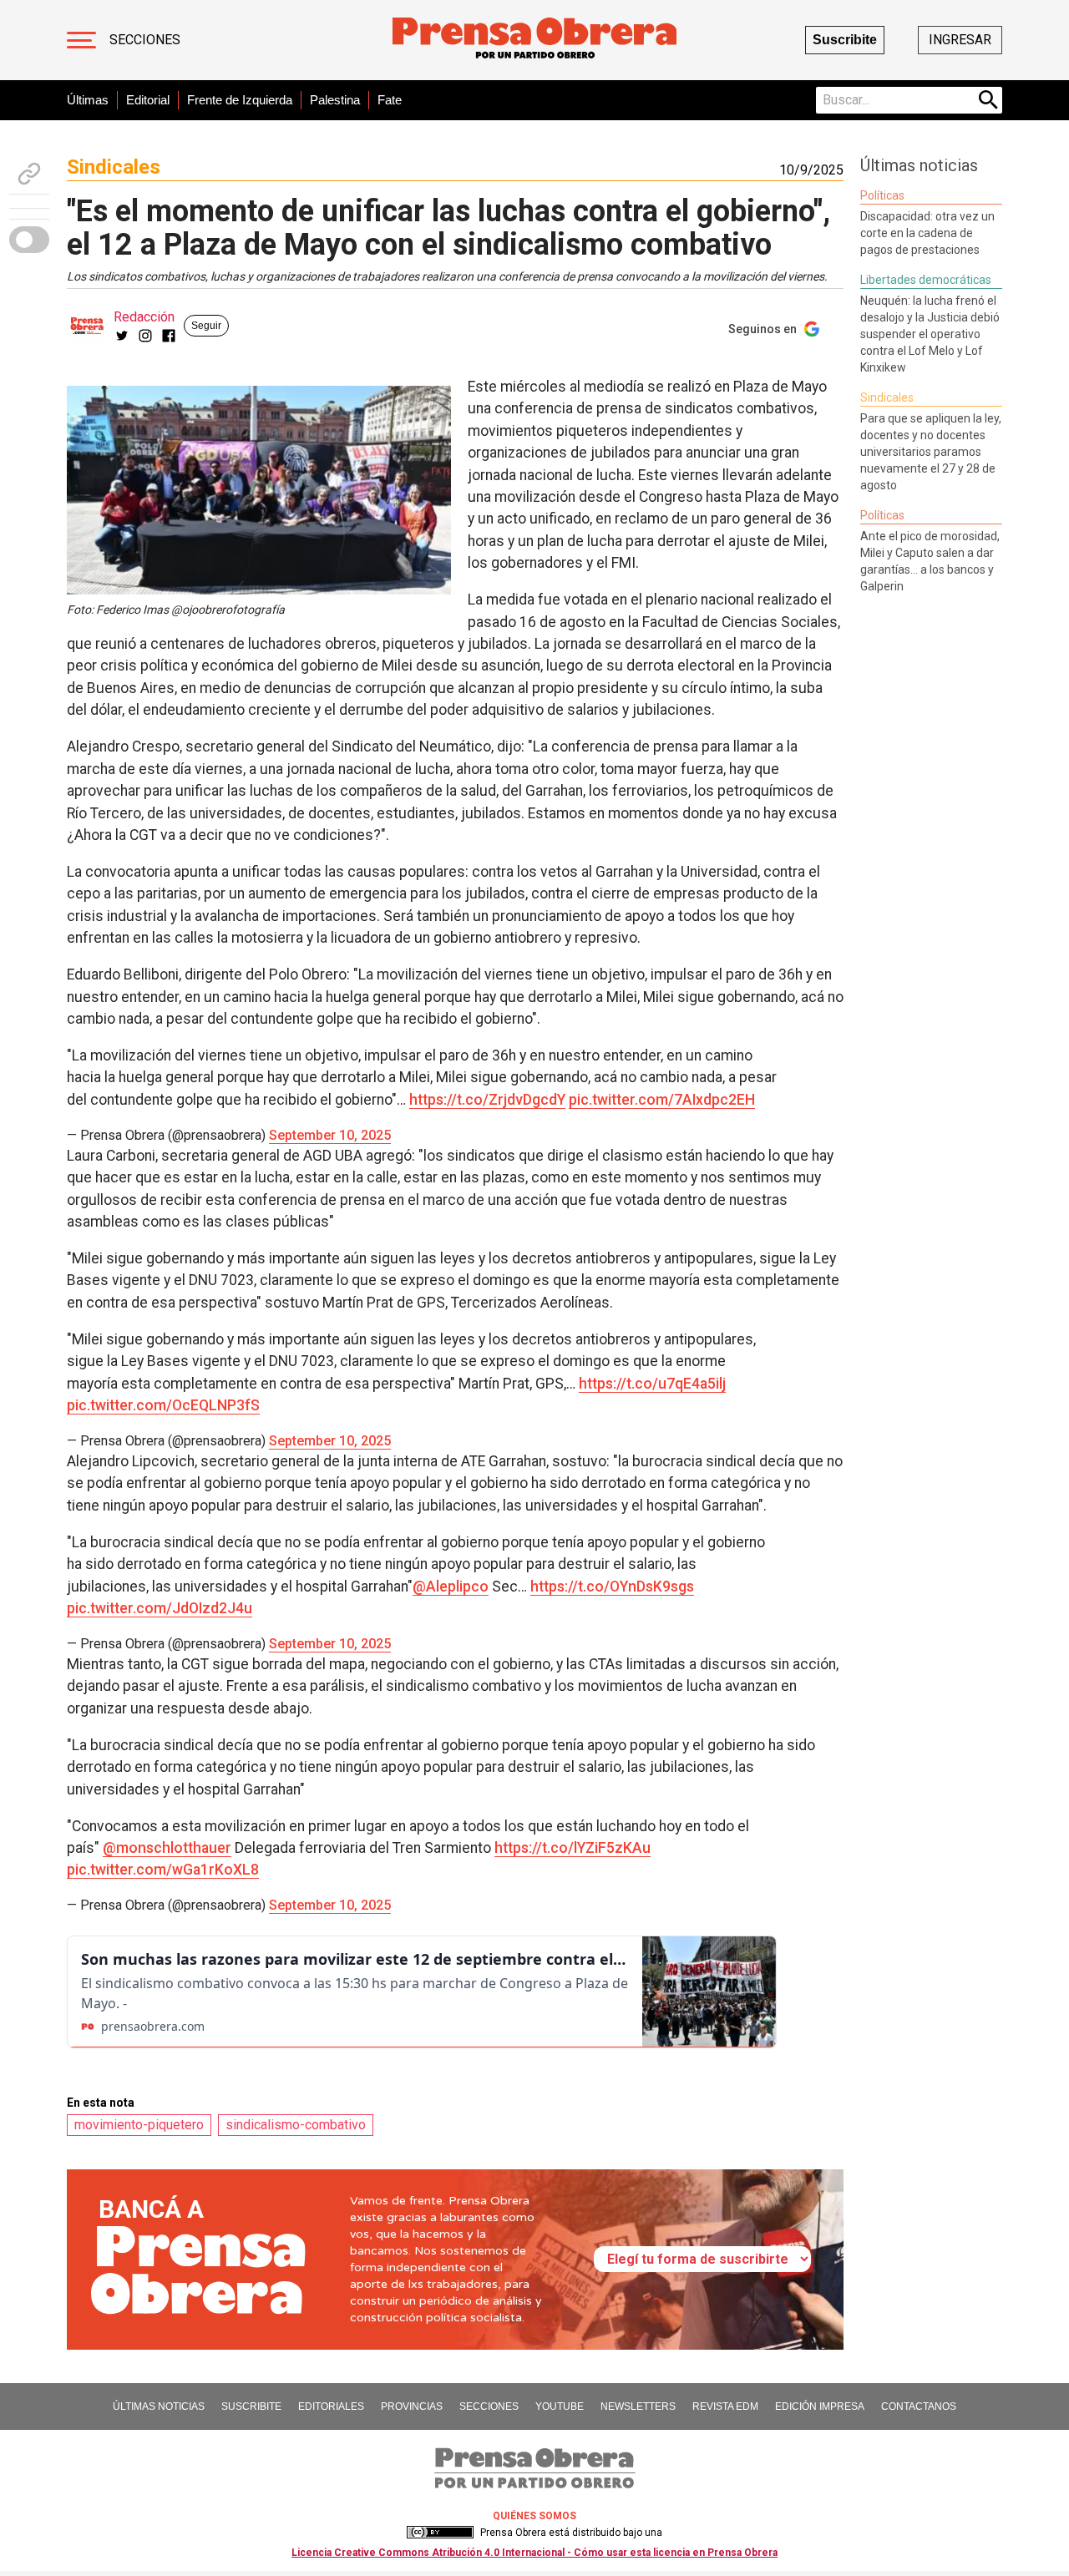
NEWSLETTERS (638, 2406)
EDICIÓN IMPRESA (820, 2406)
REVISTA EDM (725, 2406)
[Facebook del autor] (169, 336)
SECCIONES (489, 2406)
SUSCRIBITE (251, 2406)
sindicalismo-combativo (296, 2125)
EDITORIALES (331, 2406)
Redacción (144, 317)
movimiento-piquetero (139, 2125)
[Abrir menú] (81, 40)
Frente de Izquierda (240, 100)
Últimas (88, 100)
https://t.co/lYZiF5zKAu (572, 1848)
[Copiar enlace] (29, 174)
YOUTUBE (560, 2406)
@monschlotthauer (167, 1848)
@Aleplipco (451, 1587)
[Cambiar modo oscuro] (29, 240)
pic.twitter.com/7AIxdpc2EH (662, 1100)
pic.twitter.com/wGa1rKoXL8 (163, 1870)
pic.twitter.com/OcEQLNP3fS (163, 1405)
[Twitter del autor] (122, 336)
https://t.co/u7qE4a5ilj (652, 1384)
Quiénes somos (534, 2516)
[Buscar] (989, 100)
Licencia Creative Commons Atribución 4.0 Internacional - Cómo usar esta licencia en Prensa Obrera (534, 2553)
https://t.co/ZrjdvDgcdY (487, 1100)
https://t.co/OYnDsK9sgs (612, 1587)
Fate (390, 100)
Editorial (148, 100)
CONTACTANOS (919, 2406)
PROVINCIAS (412, 2406)
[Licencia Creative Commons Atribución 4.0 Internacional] (440, 2533)
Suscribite (845, 40)
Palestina (335, 100)
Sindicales (114, 167)
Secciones (145, 40)
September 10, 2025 (330, 1135)
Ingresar (960, 40)
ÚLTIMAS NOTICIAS (159, 2406)
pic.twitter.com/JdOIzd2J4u (160, 1608)
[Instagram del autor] (145, 336)
